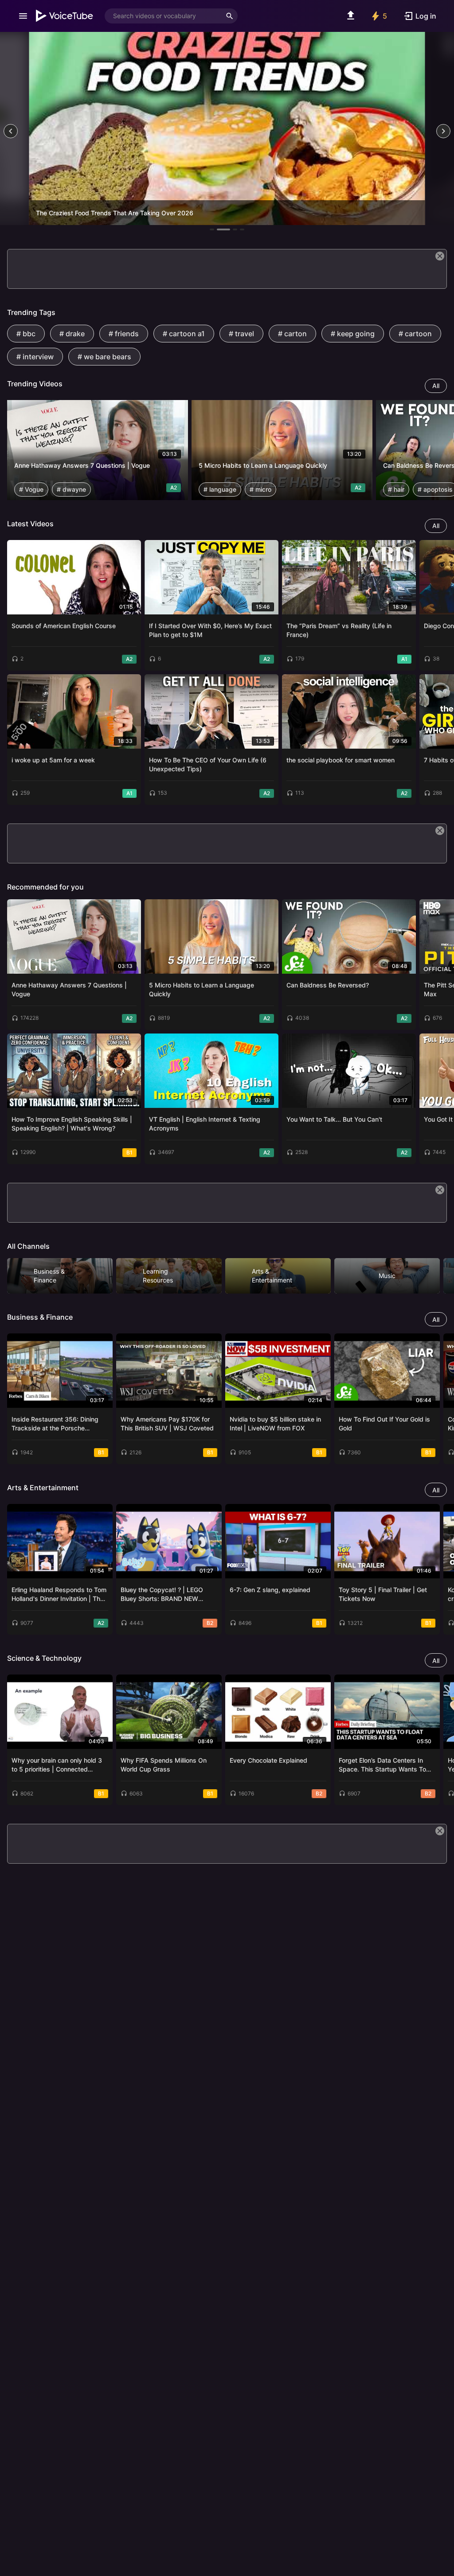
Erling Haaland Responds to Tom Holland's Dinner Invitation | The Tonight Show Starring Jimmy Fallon (59, 1595)
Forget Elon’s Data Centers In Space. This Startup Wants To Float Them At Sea (382, 1765)
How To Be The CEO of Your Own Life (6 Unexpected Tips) (208, 764)
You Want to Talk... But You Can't (334, 1119)
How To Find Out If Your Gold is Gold (384, 1424)
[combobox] (163, 16)
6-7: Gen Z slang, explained (270, 1590)
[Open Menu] (23, 16)
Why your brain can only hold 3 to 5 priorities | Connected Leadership (57, 1765)
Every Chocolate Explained (268, 1760)
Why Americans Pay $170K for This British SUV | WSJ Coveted (167, 1424)
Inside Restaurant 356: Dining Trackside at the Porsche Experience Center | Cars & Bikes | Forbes (60, 1424)
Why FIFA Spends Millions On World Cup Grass (164, 1765)
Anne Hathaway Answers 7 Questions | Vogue (82, 465)
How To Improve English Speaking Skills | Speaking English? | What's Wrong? (72, 1124)
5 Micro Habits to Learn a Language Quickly (263, 465)
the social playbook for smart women (340, 760)
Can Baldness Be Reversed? (328, 985)
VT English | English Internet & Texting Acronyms (205, 1124)
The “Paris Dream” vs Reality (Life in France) (339, 630)
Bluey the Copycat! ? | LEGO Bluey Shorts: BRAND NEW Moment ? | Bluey (162, 1595)
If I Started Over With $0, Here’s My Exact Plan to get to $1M (210, 630)
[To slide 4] (242, 229)
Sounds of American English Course (64, 626)
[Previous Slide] (11, 131)
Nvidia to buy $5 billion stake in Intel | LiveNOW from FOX (275, 1424)
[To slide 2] (223, 229)
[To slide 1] (212, 229)
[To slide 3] (235, 229)
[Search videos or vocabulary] (230, 16)
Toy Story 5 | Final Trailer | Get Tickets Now (383, 1594)
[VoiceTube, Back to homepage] (65, 16)
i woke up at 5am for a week (53, 760)
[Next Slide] (443, 131)
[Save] (178, 410)
